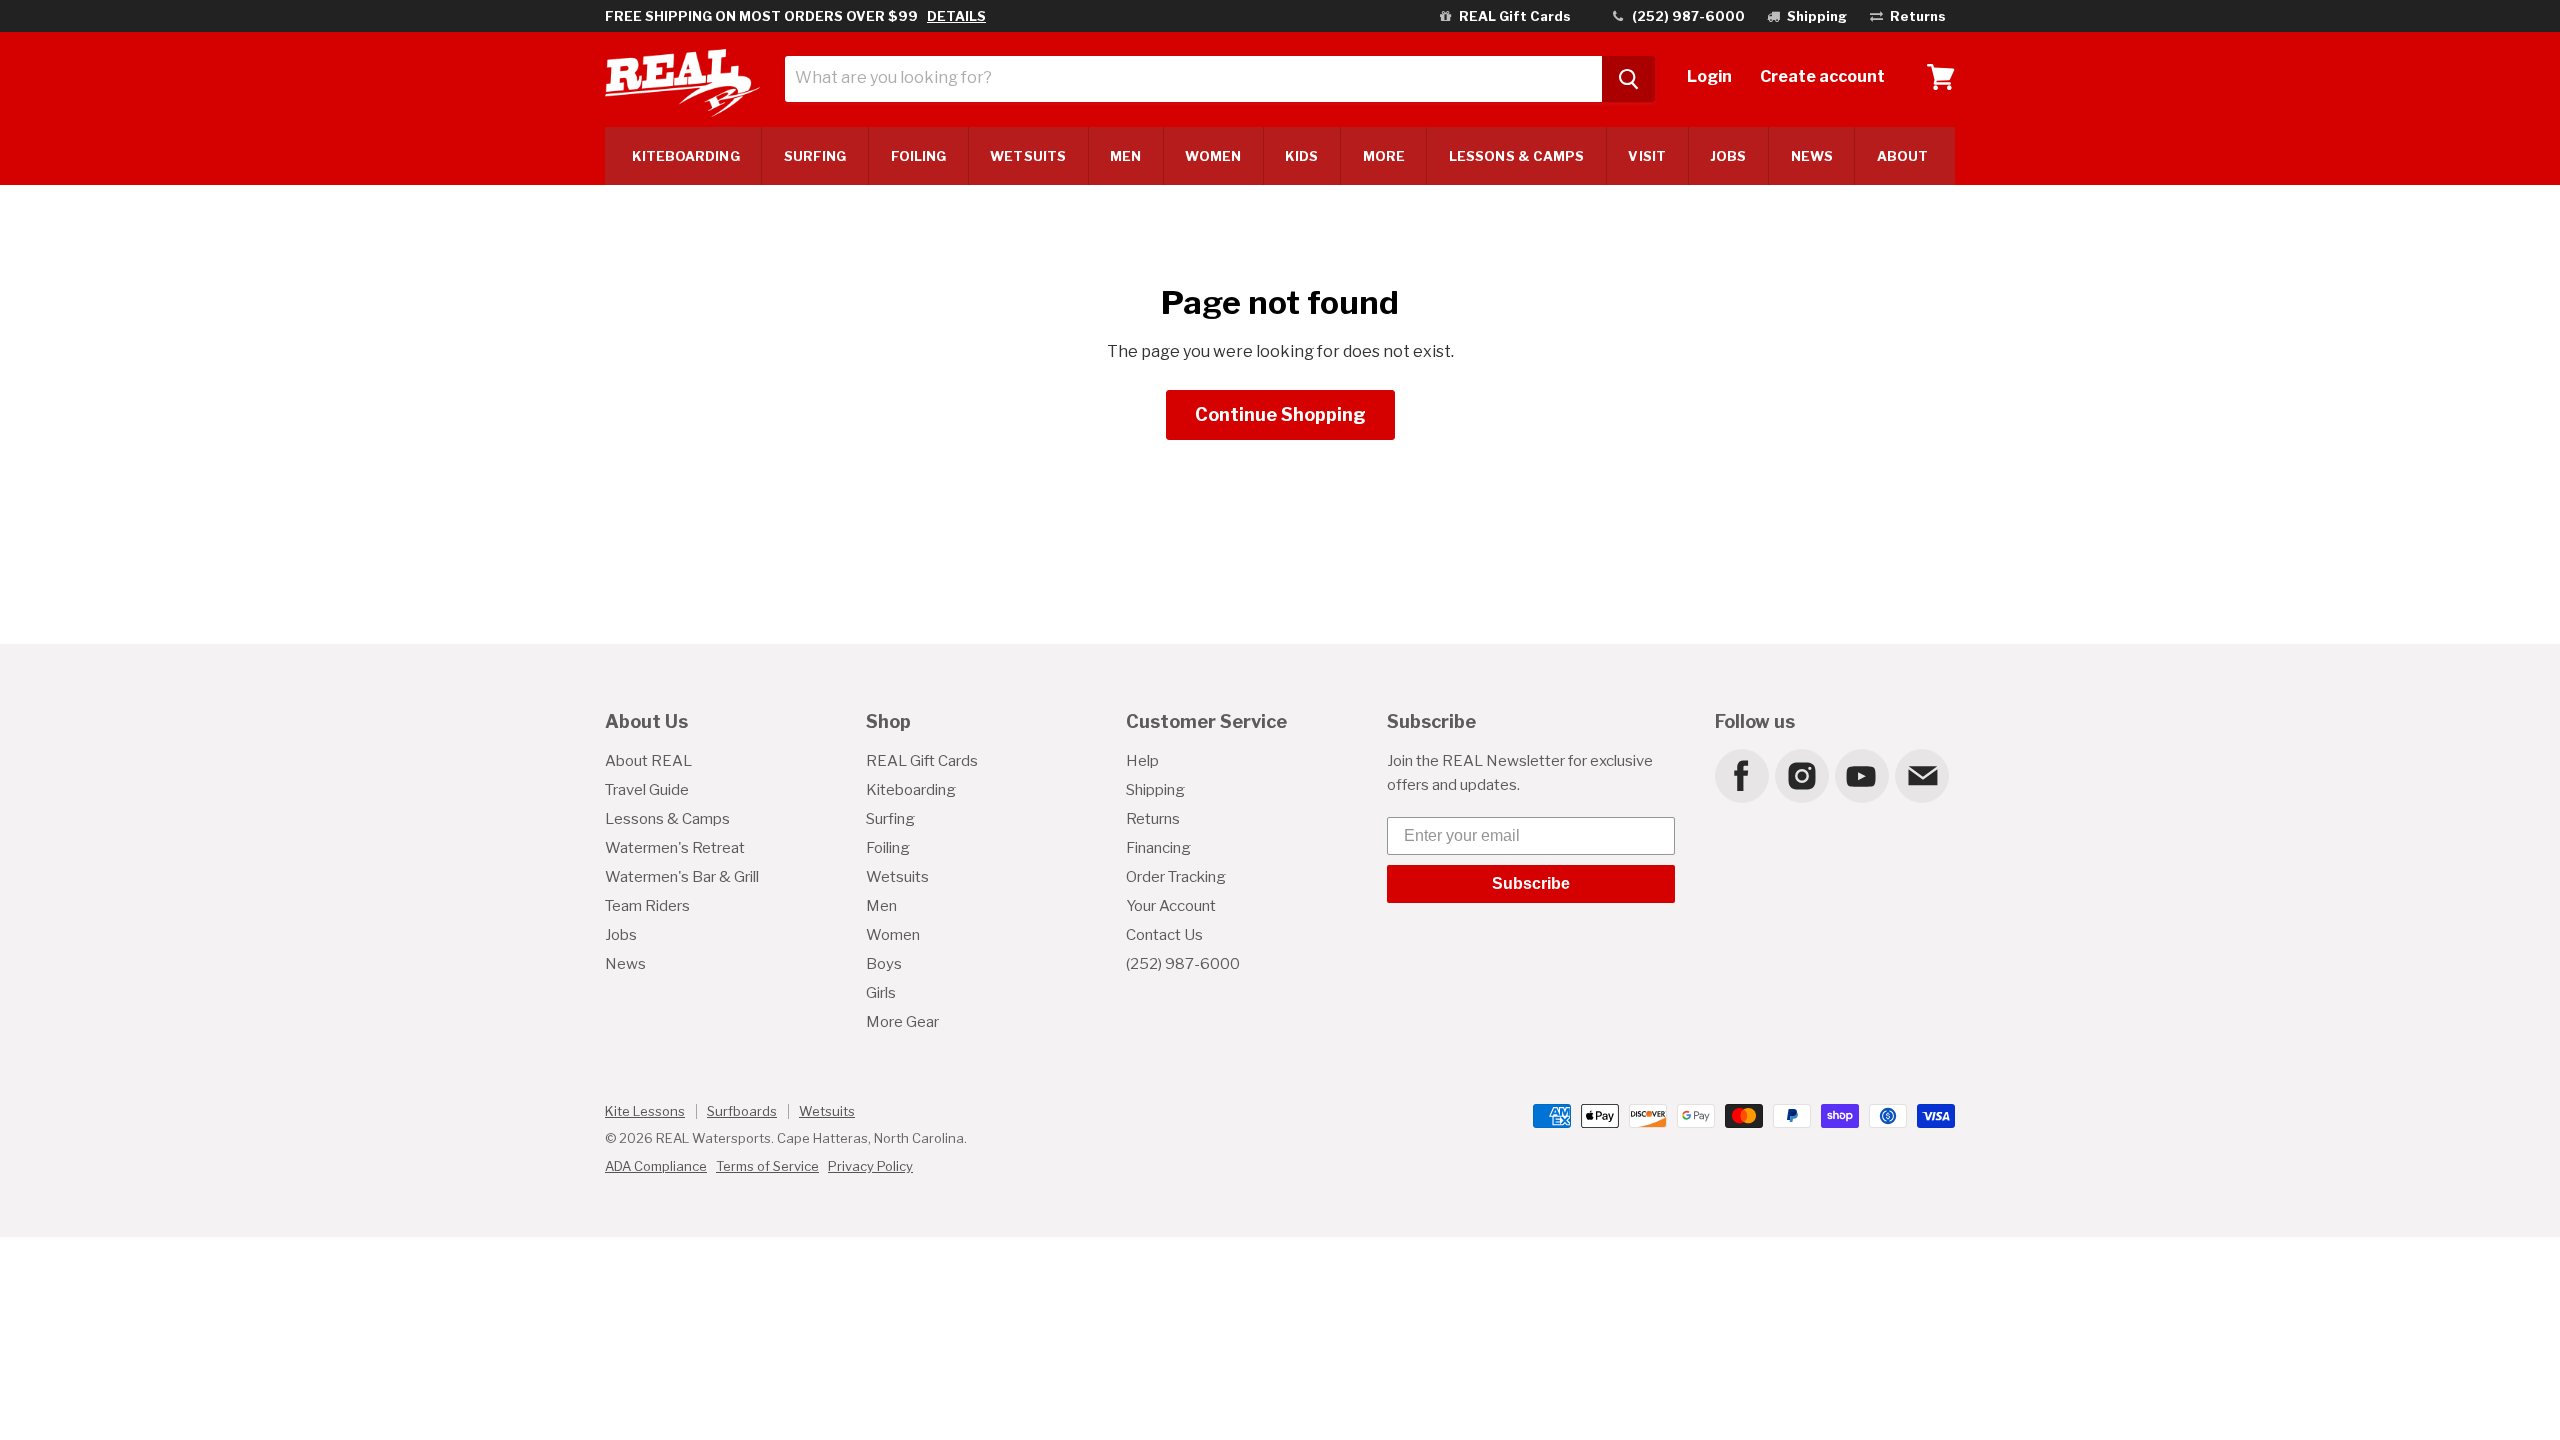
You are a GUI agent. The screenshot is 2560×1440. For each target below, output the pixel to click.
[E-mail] (1921, 775)
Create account (1822, 76)
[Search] (1628, 79)
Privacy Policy (870, 1166)
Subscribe (1531, 883)
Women (1212, 156)
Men (1125, 156)
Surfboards (742, 1111)
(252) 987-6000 (1183, 964)
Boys (884, 964)
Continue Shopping (1280, 414)
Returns (1153, 819)
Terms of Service (767, 1166)
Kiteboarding (911, 790)
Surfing (890, 819)
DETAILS (956, 16)
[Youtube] (1861, 775)
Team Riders (647, 906)
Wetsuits (1028, 156)
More (1384, 156)
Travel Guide (647, 790)
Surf (815, 156)
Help (1142, 761)
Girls (881, 993)
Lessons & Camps (1516, 156)
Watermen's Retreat (675, 848)
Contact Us (1164, 935)
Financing (1158, 848)
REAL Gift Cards (922, 761)
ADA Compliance (656, 1166)
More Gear (902, 1022)
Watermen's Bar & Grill (682, 877)
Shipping (1155, 790)
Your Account (1171, 906)
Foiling (919, 156)
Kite (686, 156)
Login (1709, 76)
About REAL (648, 761)
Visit (1646, 156)
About (1902, 156)
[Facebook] (1741, 775)
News (1812, 156)
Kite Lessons (645, 1111)
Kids (1301, 156)
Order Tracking (1176, 877)
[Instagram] (1801, 775)
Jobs (1728, 156)
